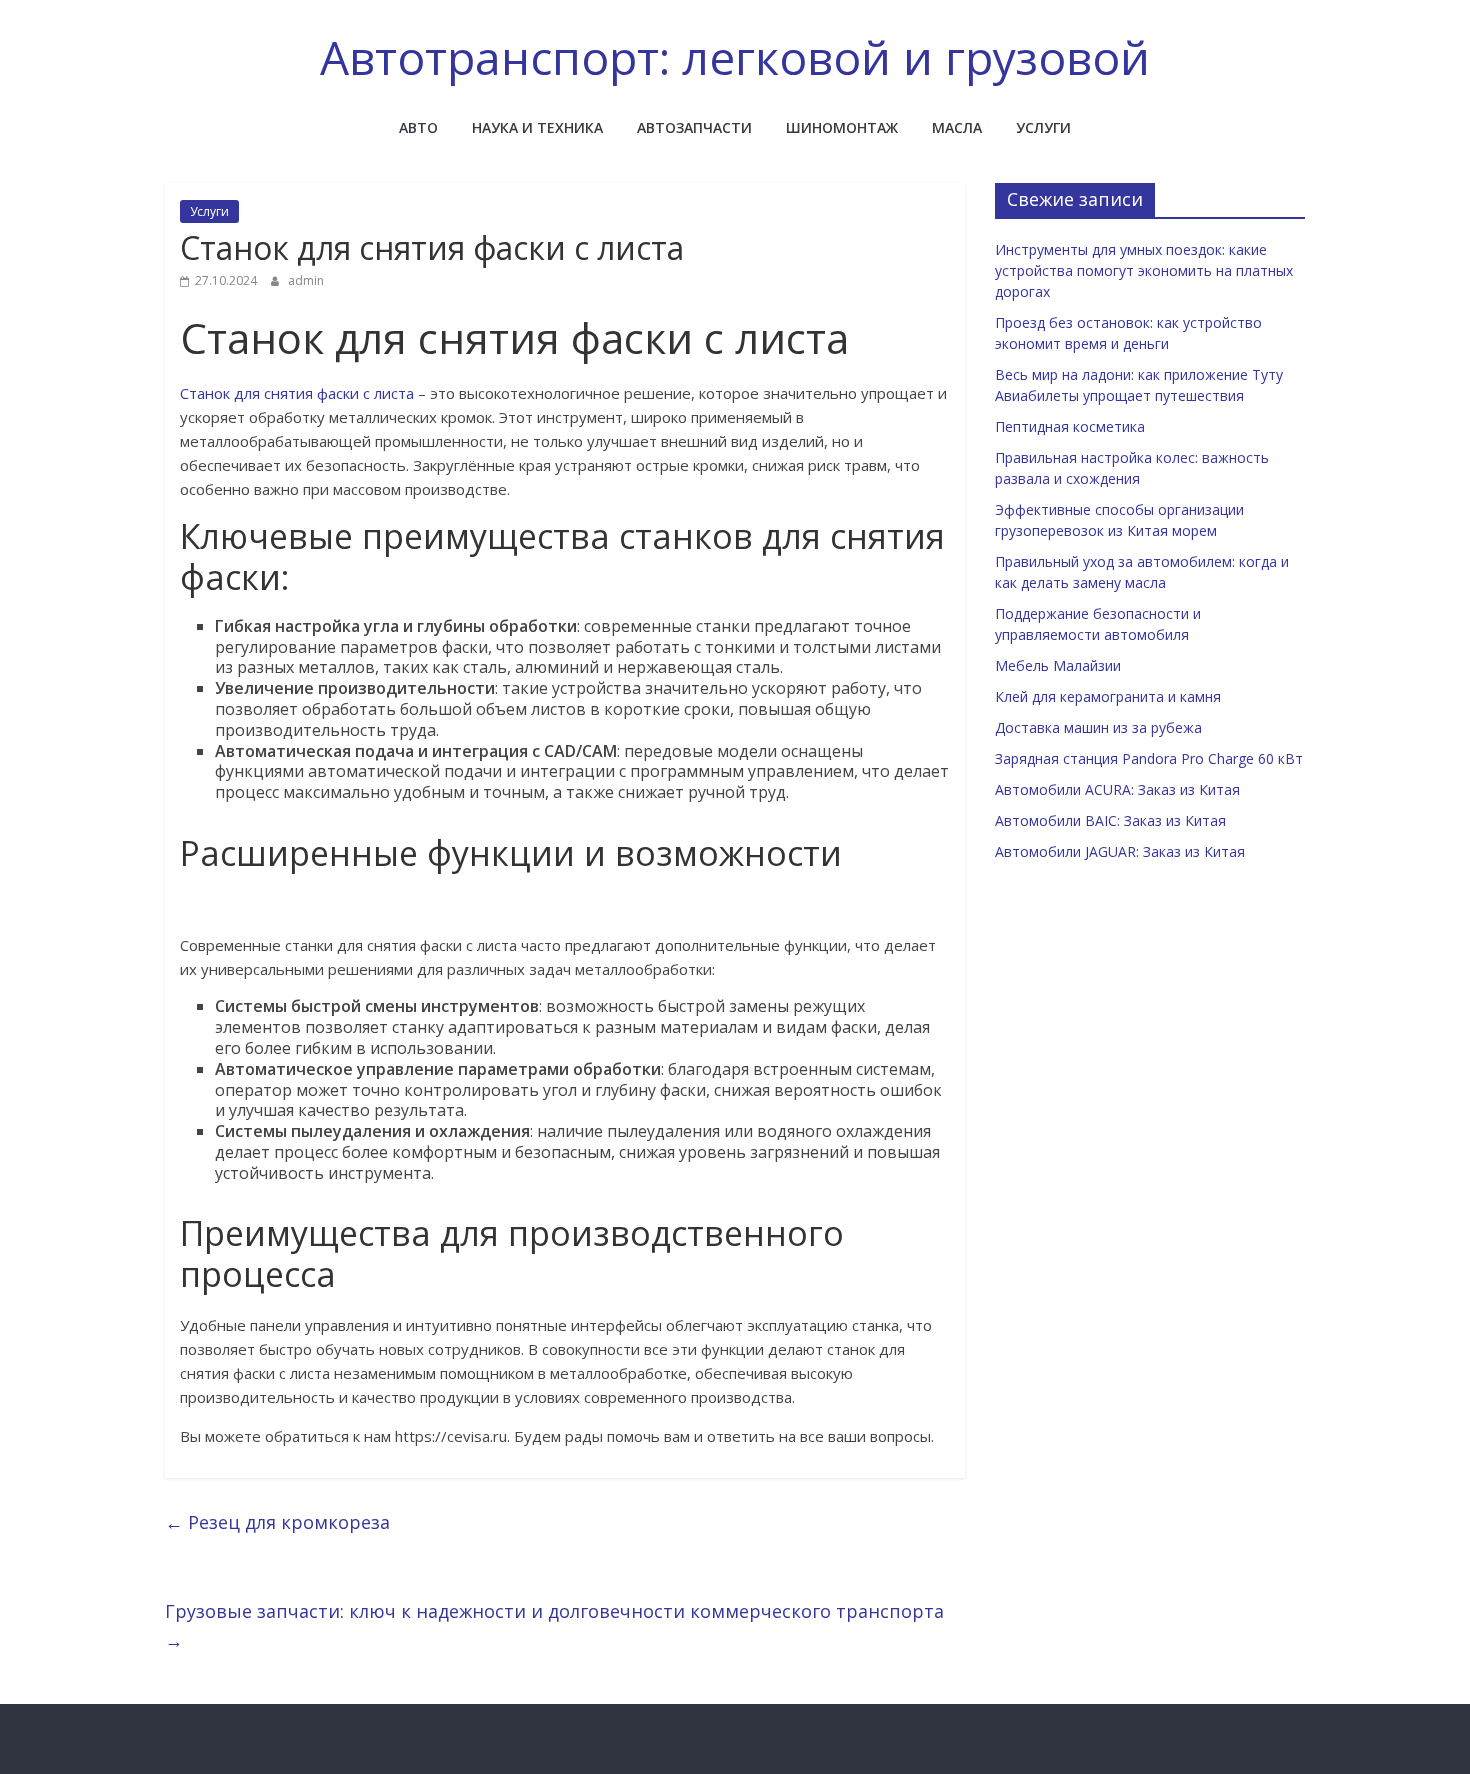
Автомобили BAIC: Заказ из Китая (1110, 820)
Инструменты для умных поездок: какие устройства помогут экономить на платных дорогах (1144, 270)
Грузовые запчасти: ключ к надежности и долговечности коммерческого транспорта (554, 1625)
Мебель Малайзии (1058, 665)
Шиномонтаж (842, 127)
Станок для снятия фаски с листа (297, 393)
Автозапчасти (694, 127)
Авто (418, 127)
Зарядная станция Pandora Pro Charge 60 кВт (1149, 758)
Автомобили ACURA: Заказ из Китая (1117, 789)
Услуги (1043, 127)
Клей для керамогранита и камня (1108, 696)
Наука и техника (537, 127)
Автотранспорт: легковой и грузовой (735, 57)
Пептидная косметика (1070, 426)
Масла (957, 127)
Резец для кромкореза (277, 1522)
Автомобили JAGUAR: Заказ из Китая (1120, 851)
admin (306, 280)
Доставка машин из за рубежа (1098, 727)
